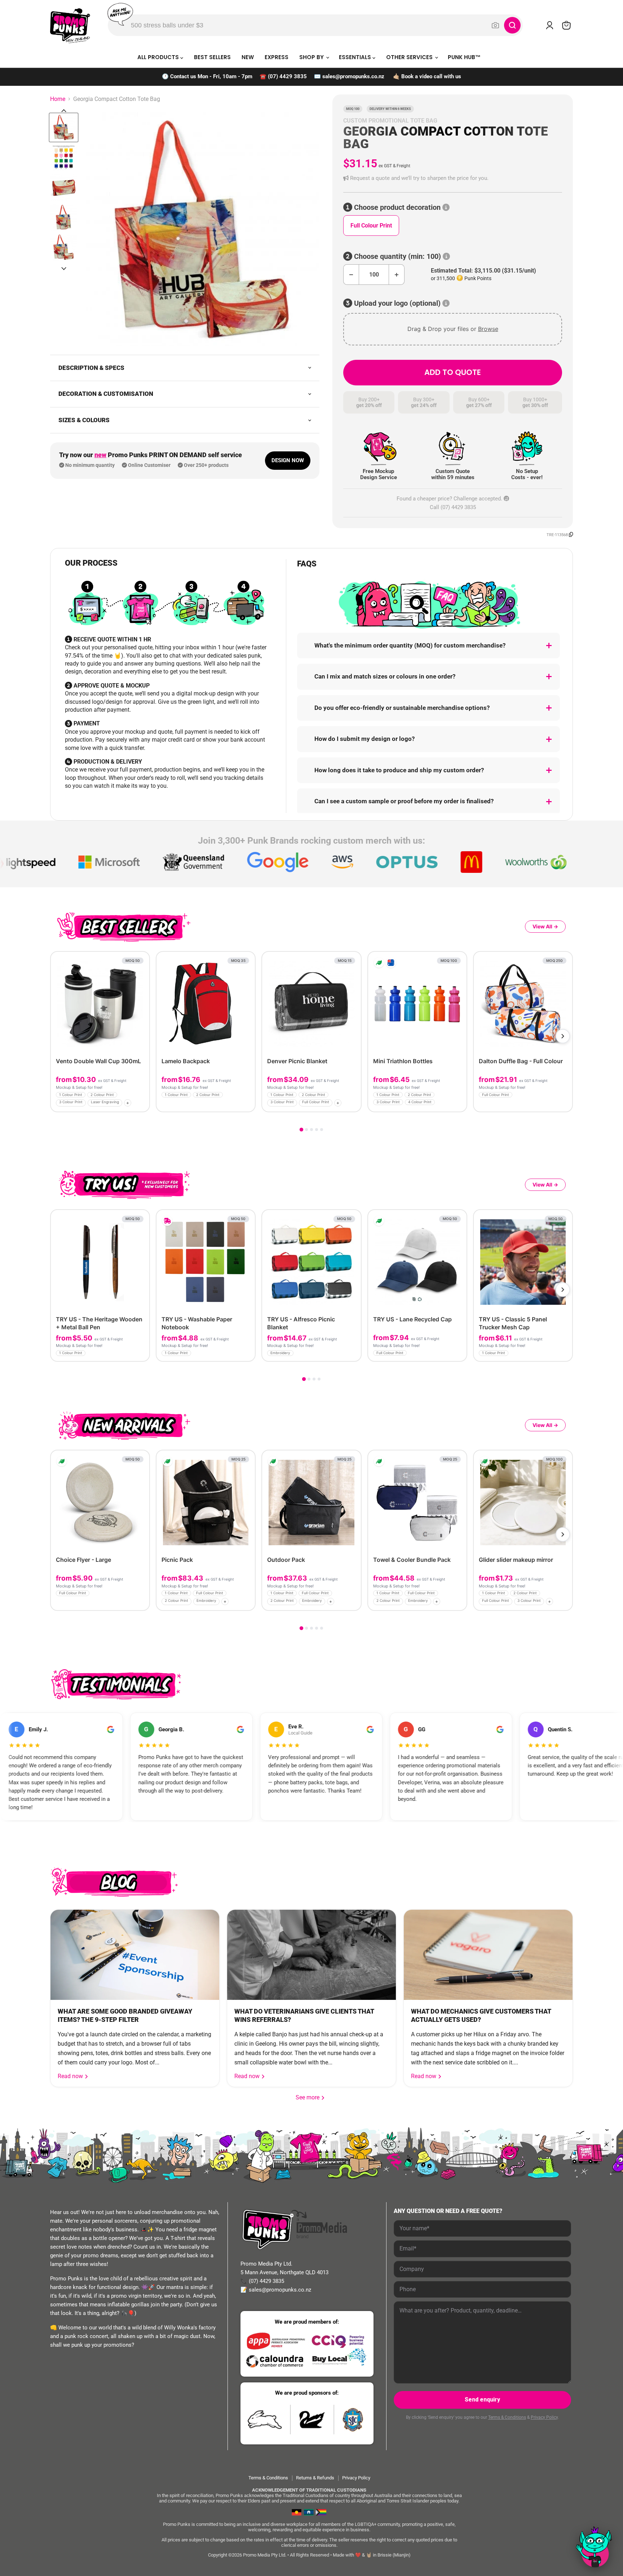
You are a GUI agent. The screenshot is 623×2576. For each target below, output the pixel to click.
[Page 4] (317, 1130)
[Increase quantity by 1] (397, 275)
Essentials (356, 57)
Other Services (410, 57)
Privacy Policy (544, 2417)
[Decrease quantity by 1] (351, 275)
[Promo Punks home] (70, 25)
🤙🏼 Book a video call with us (427, 76)
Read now (71, 2076)
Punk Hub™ (464, 57)
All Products (159, 57)
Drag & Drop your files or (453, 329)
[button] (453, 178)
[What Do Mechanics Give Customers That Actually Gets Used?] (488, 1955)
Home (58, 99)
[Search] (512, 25)
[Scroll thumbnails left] (64, 111)
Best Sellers (212, 57)
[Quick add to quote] (142, 1104)
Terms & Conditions (507, 2417)
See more (310, 2097)
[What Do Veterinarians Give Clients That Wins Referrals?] (311, 1955)
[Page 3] (311, 1130)
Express (277, 57)
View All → (545, 926)
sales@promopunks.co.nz (353, 76)
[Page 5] (322, 1130)
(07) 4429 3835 (287, 76)
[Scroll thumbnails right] (64, 269)
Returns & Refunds (315, 2478)
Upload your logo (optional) (397, 303)
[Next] (563, 1036)
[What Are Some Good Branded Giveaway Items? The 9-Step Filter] (135, 1955)
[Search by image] (495, 25)
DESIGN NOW (288, 460)
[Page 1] (301, 1130)
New (248, 57)
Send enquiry (482, 2400)
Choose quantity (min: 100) (397, 257)
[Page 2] (306, 1130)
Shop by (312, 57)
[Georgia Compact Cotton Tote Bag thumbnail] (64, 127)
